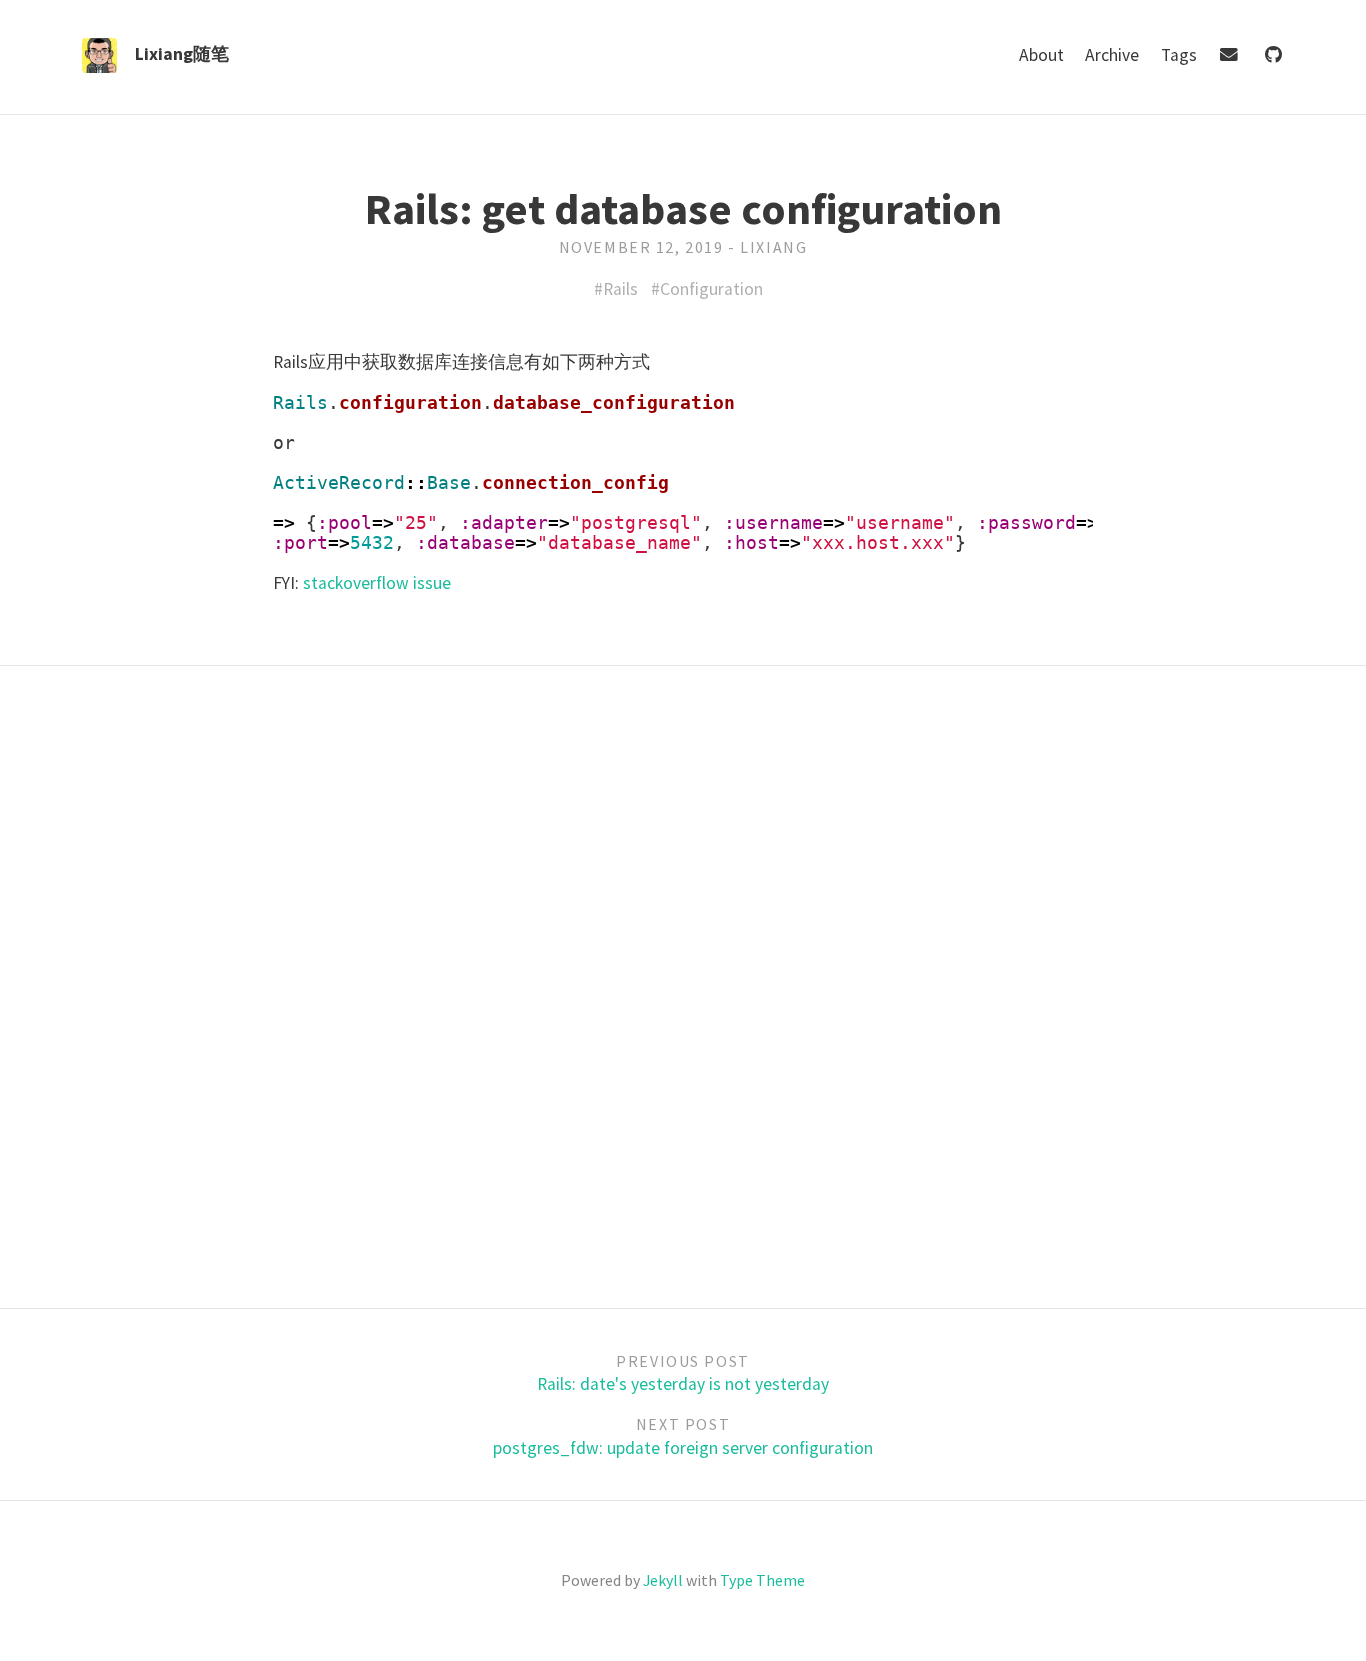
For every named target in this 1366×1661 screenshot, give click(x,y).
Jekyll (663, 1580)
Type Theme (762, 1580)
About (1043, 55)
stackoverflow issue (377, 583)
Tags (1181, 55)
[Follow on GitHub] (1273, 55)
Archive (1114, 55)
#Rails (616, 289)
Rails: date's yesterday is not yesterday (683, 1384)
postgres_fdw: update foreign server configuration (683, 1448)
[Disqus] (683, 984)
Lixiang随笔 (182, 54)
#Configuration (707, 289)
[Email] (1231, 55)
